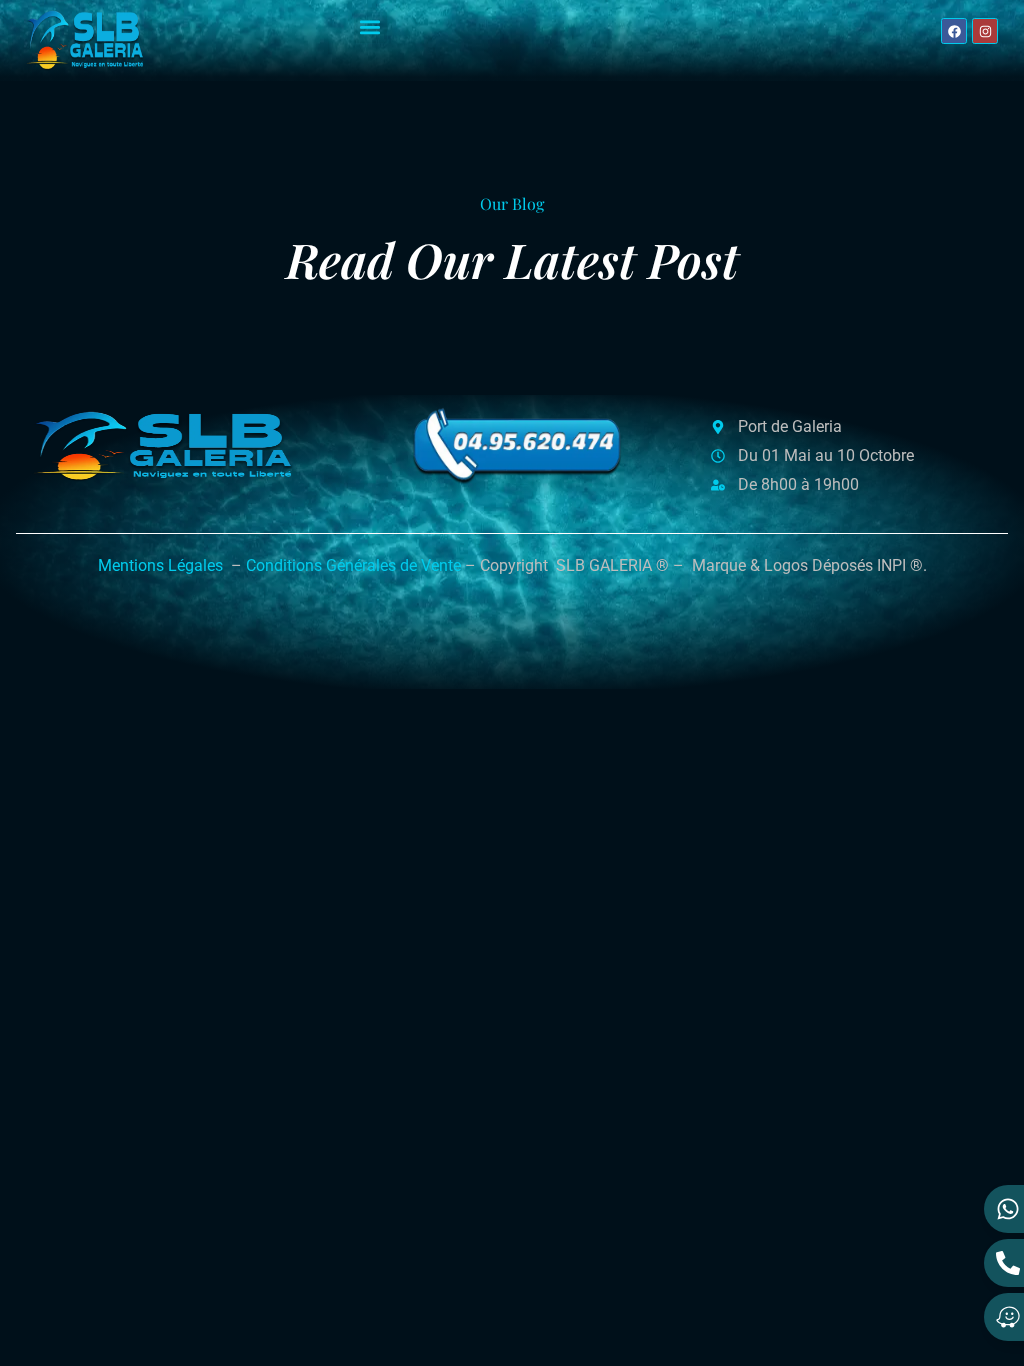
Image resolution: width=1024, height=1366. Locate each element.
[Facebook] (954, 31)
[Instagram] (985, 31)
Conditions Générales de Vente (353, 565)
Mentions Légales (160, 565)
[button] (370, 26)
